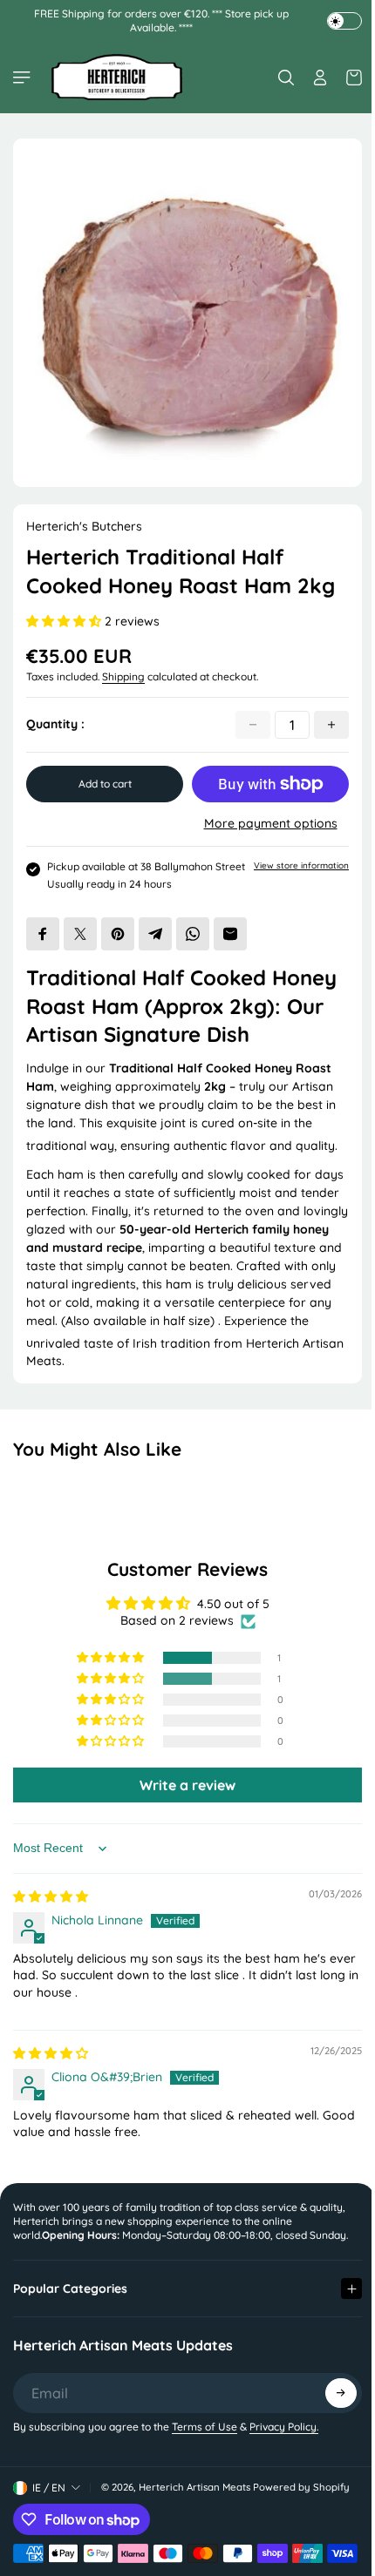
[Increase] (331, 725)
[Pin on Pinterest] (118, 934)
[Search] (286, 78)
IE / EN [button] (49, 2499)
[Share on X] (80, 934)
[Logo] (117, 77)
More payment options (271, 823)
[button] (65, 621)
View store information (301, 865)
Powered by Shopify (301, 2499)
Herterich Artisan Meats (194, 2499)
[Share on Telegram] (155, 934)
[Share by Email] (230, 934)
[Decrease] (253, 725)
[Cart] (350, 78)
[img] (51, 1897)
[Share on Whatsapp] (193, 934)
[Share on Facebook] (43, 934)
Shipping (123, 676)
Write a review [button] (187, 1785)
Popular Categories (70, 2300)
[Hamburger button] (24, 78)
